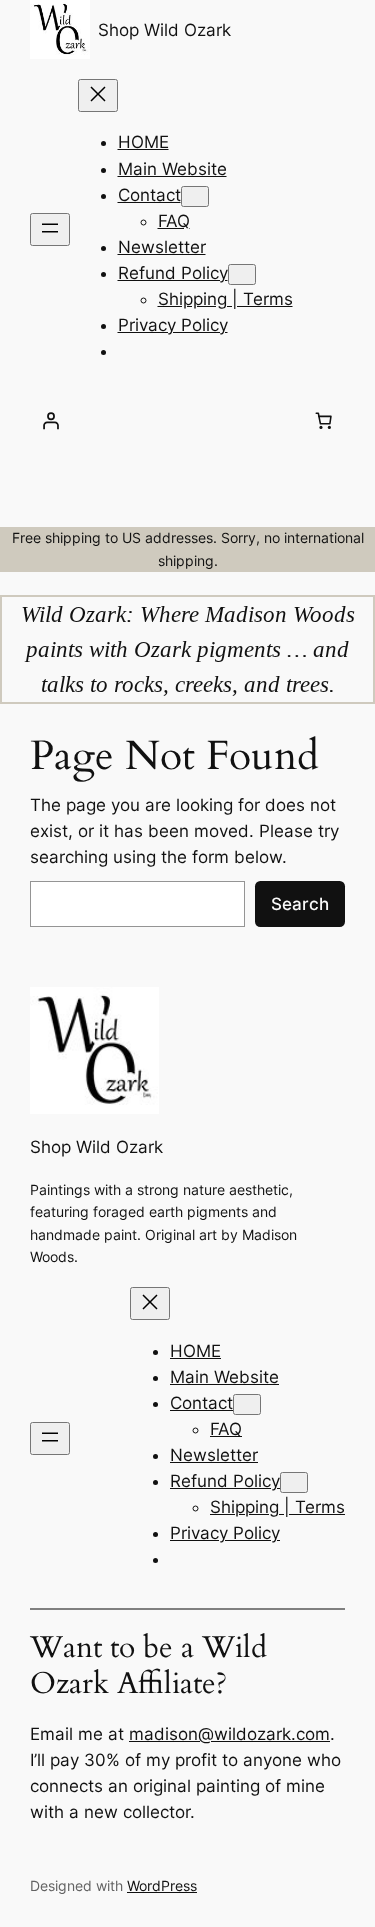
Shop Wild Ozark (164, 30)
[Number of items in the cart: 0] (324, 421)
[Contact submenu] (195, 196)
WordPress (162, 1885)
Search (300, 904)
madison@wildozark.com (229, 1734)
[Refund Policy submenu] (242, 274)
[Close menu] (98, 95)
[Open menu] (50, 229)
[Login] (51, 421)
